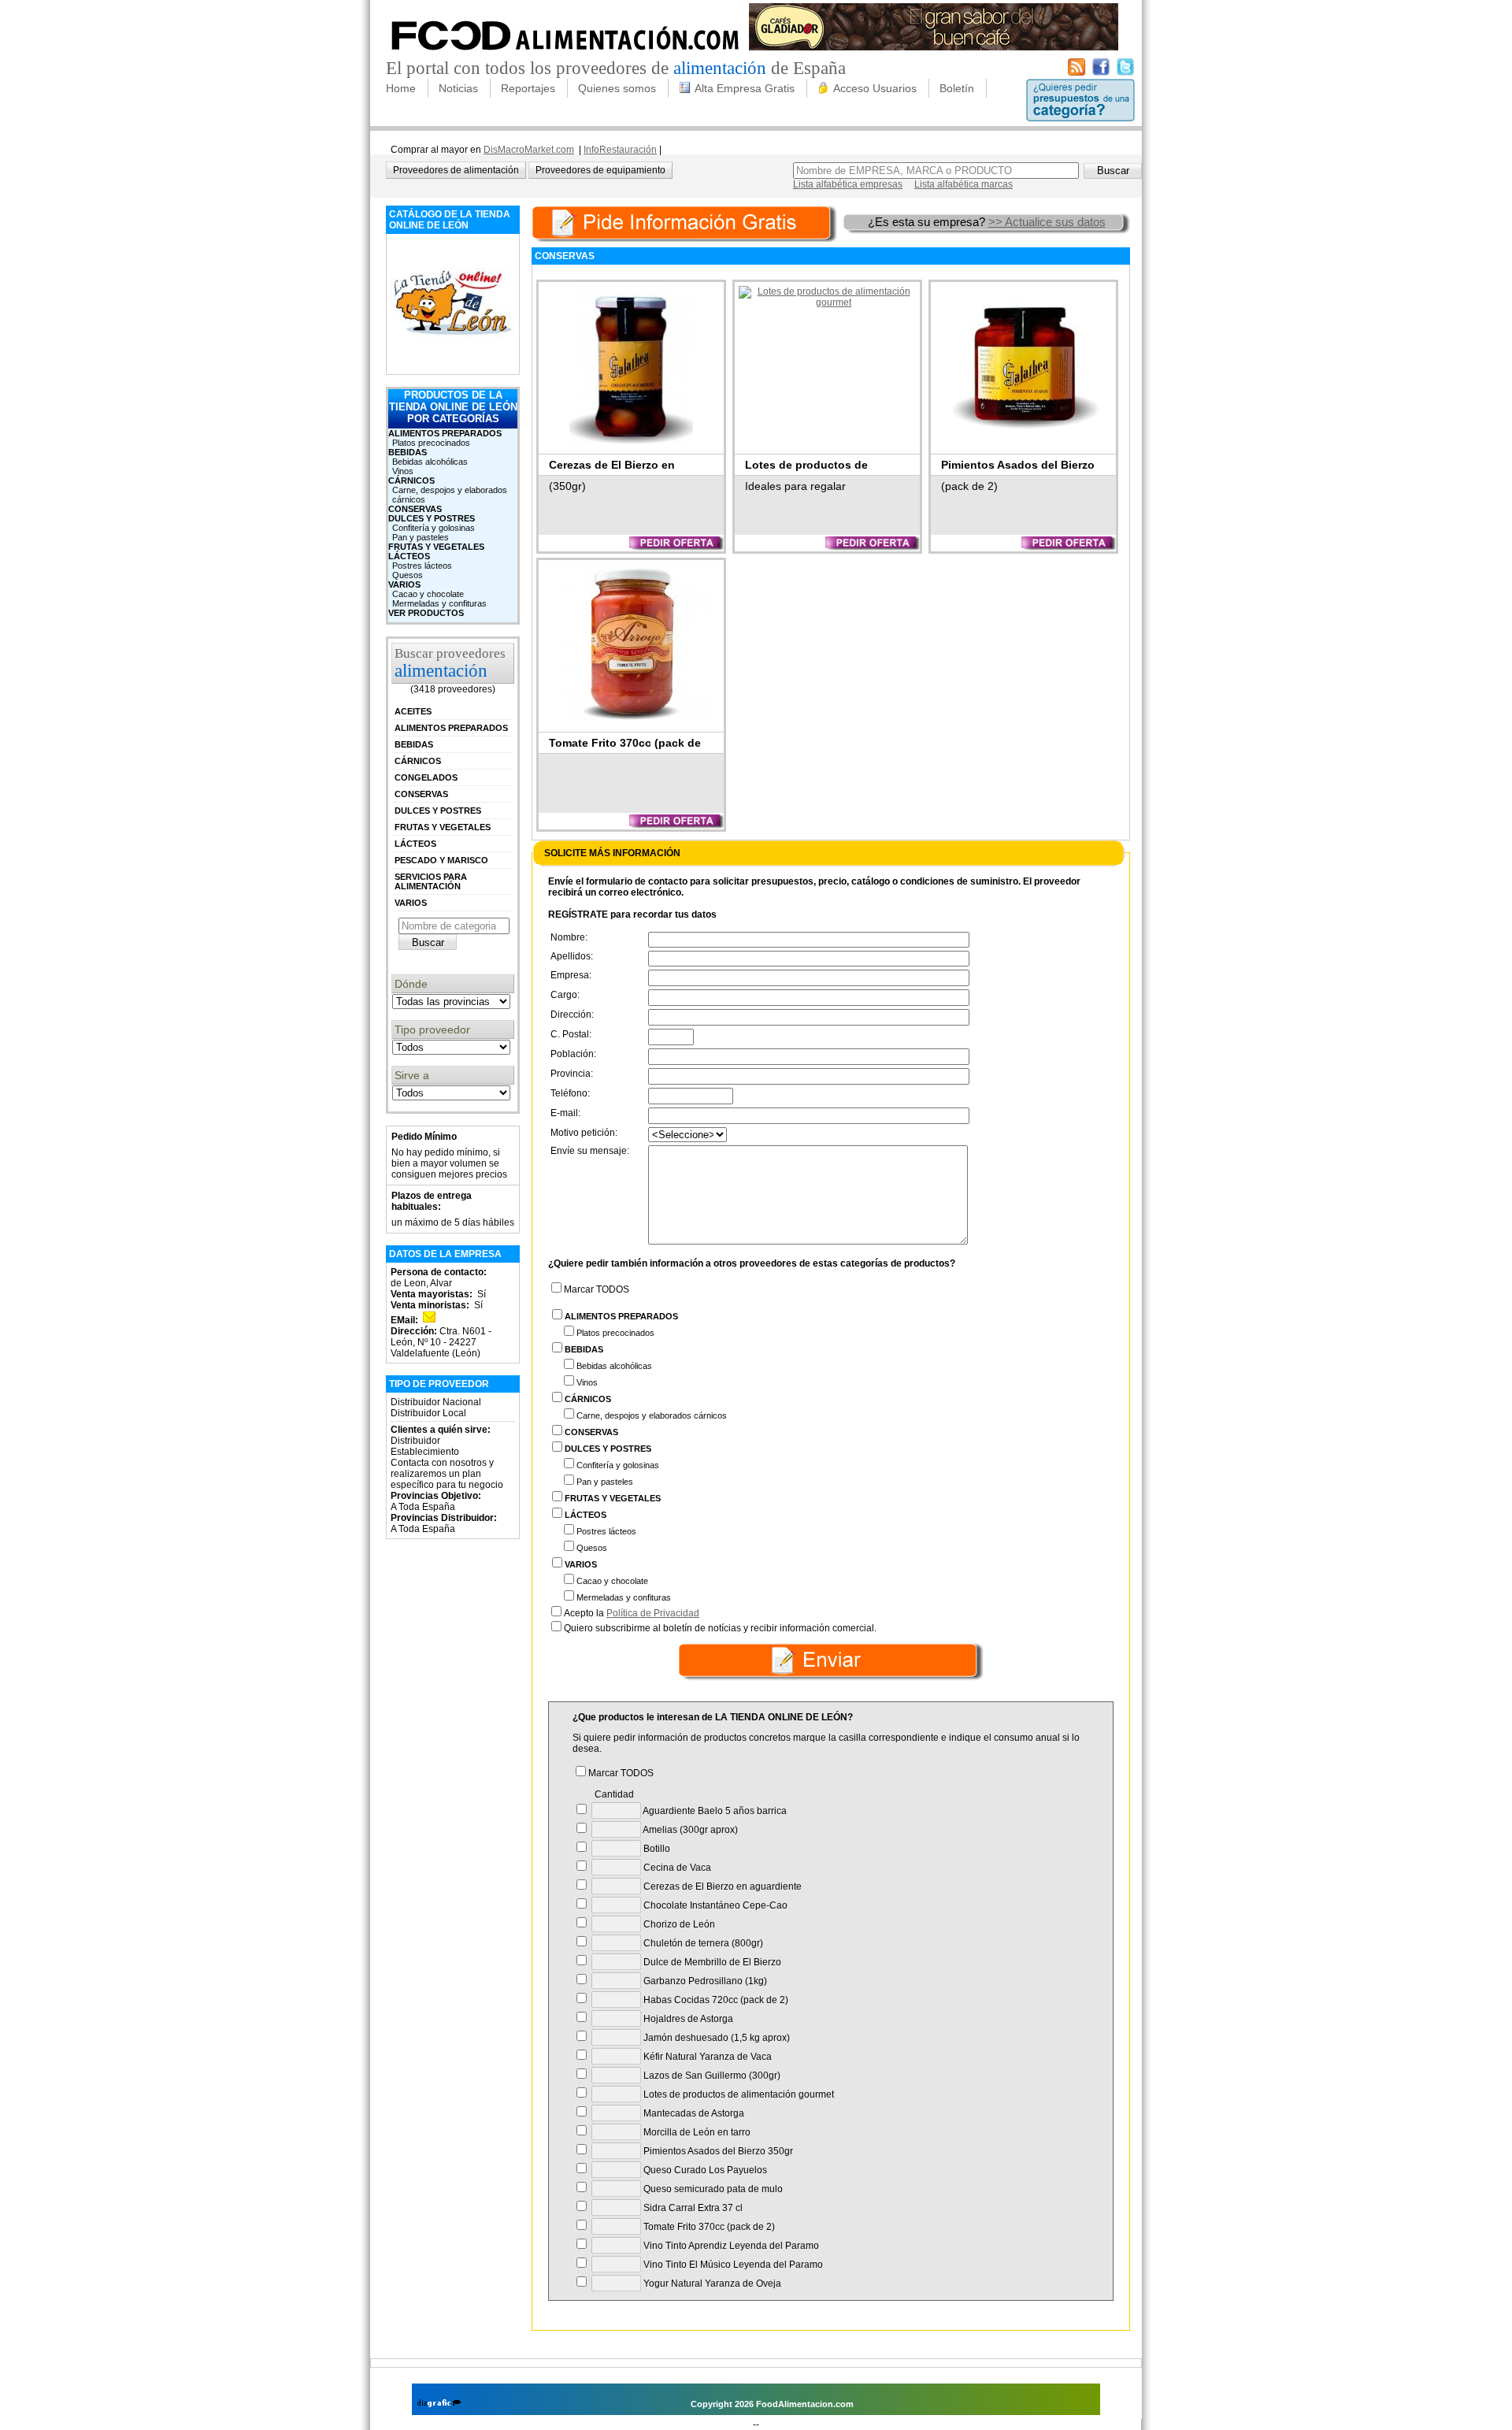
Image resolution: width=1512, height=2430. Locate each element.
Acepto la (632, 1613)
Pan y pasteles (421, 537)
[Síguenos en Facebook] (1101, 72)
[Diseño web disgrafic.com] (439, 2404)
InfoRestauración (620, 150)
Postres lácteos (422, 566)
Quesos (408, 575)
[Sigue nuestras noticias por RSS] (1077, 72)
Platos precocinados (431, 443)
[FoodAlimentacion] (566, 55)
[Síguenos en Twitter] (1125, 72)
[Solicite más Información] (686, 222)
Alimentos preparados (445, 433)
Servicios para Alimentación (431, 881)
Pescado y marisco (441, 860)
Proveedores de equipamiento (600, 170)
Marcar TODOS (597, 1289)
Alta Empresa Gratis (745, 88)
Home (401, 88)
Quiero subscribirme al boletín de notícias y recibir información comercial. (720, 1628)
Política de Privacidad (653, 1613)
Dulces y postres (432, 518)
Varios (404, 584)
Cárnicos (411, 480)
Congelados (426, 777)
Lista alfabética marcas (964, 184)
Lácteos (409, 556)
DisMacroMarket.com (529, 150)
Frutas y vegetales (436, 547)
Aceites (413, 711)
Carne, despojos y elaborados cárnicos (450, 495)
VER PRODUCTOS (426, 613)
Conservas (415, 509)
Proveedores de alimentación (456, 170)
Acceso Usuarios (875, 88)
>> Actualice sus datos (1047, 222)
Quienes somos (617, 88)
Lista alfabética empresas (848, 184)
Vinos (403, 471)
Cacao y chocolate (428, 594)
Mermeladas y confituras (439, 603)
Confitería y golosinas (434, 528)
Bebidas (408, 452)
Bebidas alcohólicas (430, 462)
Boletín (957, 88)
